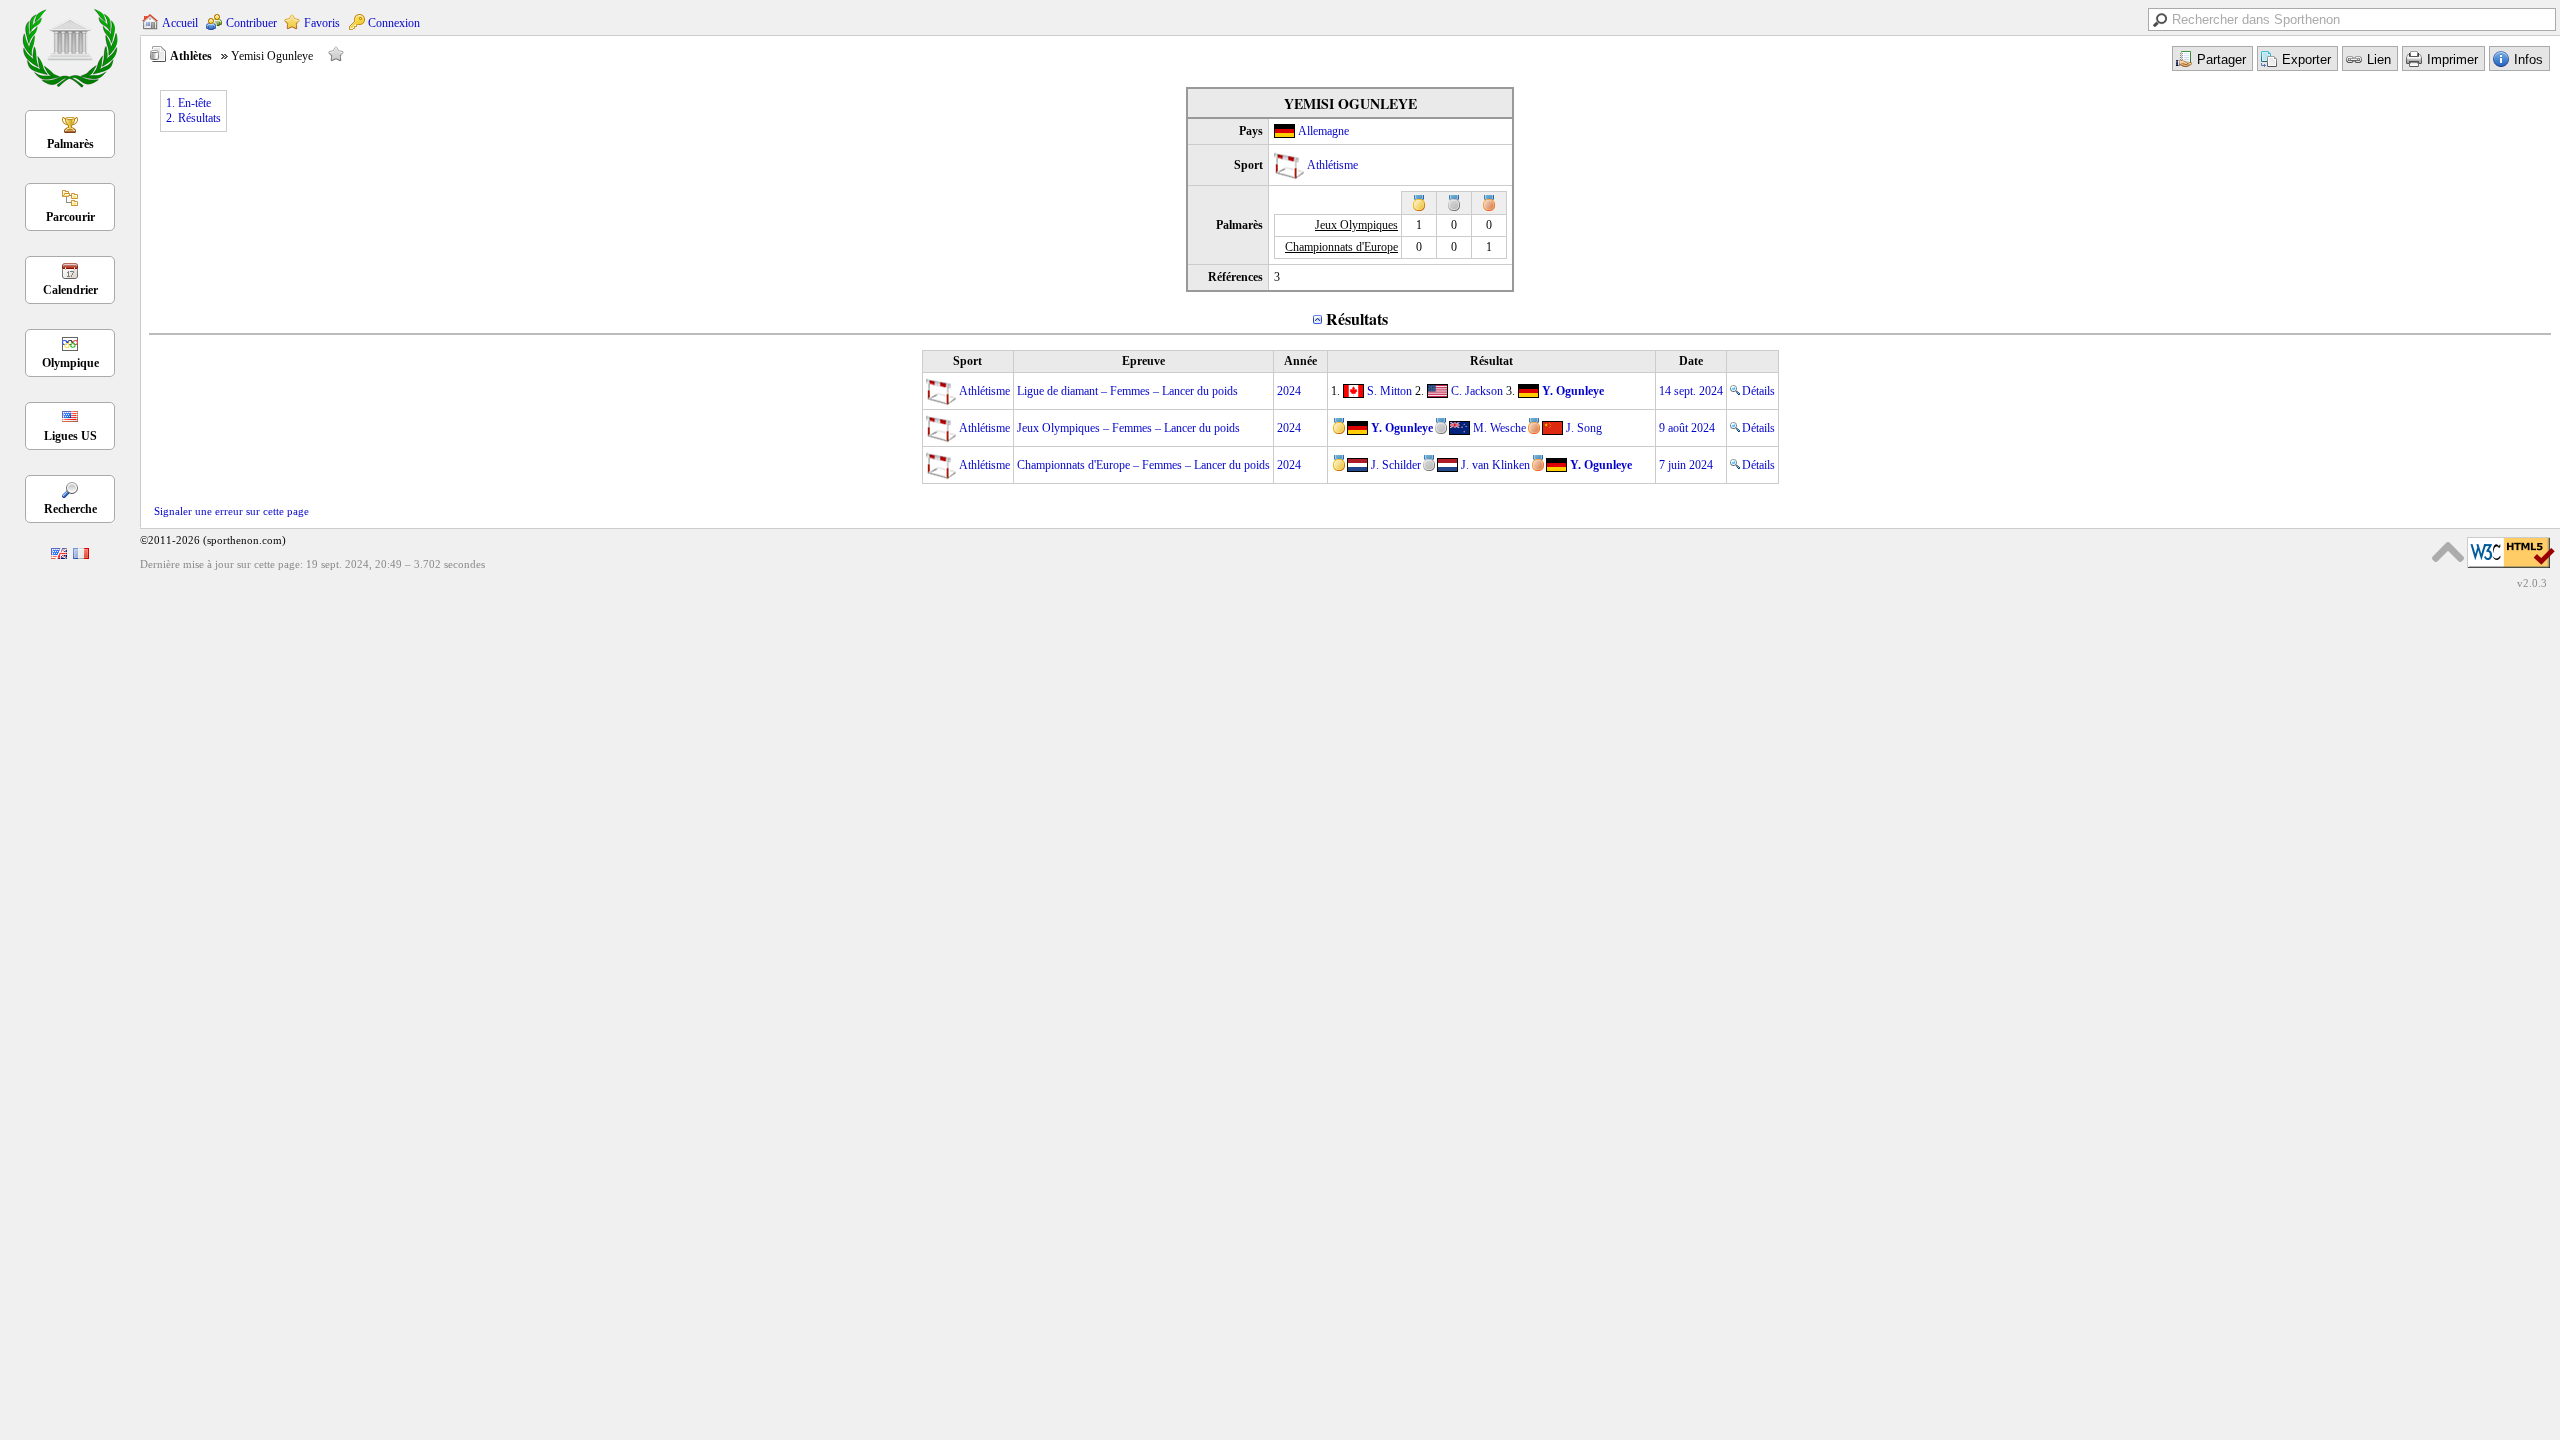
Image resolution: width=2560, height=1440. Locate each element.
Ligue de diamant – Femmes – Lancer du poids (1127, 391)
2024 (1289, 391)
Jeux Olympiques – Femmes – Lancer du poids (1128, 428)
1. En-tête (188, 103)
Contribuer (251, 23)
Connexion (394, 23)
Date (1691, 361)
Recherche (70, 509)
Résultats (1357, 318)
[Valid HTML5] (2511, 569)
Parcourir (70, 217)
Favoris (322, 23)
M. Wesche (1499, 428)
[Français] (81, 555)
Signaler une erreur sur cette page (231, 511)
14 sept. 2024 (1691, 391)
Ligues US (70, 436)
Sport (967, 361)
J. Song (1584, 428)
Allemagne (1323, 131)
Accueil (180, 23)
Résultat (1491, 361)
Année (1300, 361)
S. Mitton (1389, 391)
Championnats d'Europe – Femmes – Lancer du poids (1143, 465)
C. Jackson (1477, 391)
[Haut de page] (2448, 552)
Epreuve (1143, 361)
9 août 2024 (1687, 428)
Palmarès (70, 144)
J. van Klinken (1495, 465)
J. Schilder (1396, 465)
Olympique (70, 363)
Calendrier (70, 290)
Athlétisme (1332, 165)
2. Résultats (193, 118)
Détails (1758, 391)
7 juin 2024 (1686, 465)
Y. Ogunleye (1573, 391)
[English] (59, 555)
